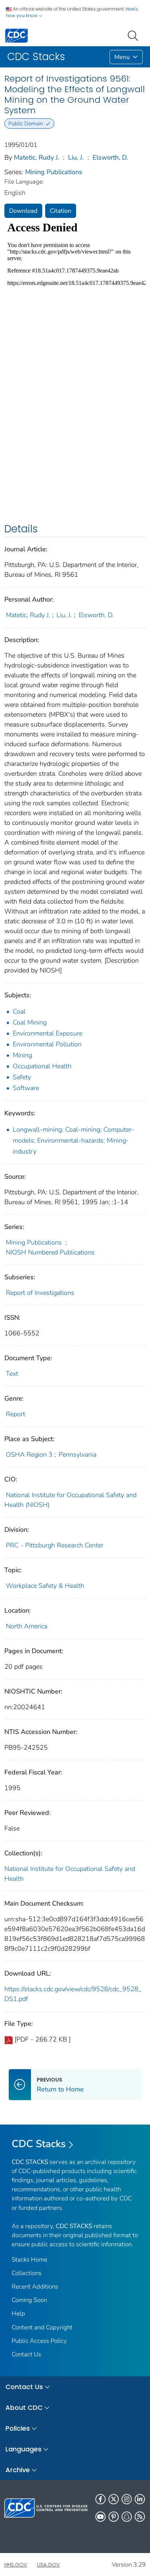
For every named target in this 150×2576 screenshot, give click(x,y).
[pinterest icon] (114, 2517)
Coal (19, 1011)
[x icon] (114, 2499)
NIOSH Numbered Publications (50, 1252)
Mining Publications (54, 172)
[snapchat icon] (127, 2517)
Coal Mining (30, 1022)
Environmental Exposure (48, 1033)
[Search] (134, 35)
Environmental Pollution (47, 1044)
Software (26, 1088)
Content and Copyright (42, 2327)
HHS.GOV (16, 2565)
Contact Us (26, 2354)
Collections (27, 2273)
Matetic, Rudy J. (37, 157)
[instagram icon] (127, 2499)
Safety (22, 1077)
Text (12, 1374)
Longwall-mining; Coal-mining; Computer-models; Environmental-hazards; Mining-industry (74, 1140)
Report (15, 1414)
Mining (22, 1055)
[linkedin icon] (140, 2499)
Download (23, 211)
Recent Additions (35, 2287)
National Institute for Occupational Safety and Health (70, 1874)
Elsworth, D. (110, 157)
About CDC (24, 2407)
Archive (18, 2470)
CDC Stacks (39, 2144)
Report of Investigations (40, 1293)
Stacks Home (29, 2260)
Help (18, 2313)
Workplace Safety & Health (45, 1586)
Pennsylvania (78, 1455)
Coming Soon (29, 2300)
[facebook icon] (100, 2499)
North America (27, 1626)
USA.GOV (48, 2565)
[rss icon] (140, 2517)
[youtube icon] (100, 2517)
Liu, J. (76, 157)
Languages (23, 2449)
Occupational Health (42, 1066)
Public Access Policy (39, 2341)
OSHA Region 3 (29, 1455)
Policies (18, 2428)
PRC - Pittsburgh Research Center (55, 1545)
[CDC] (16, 35)
